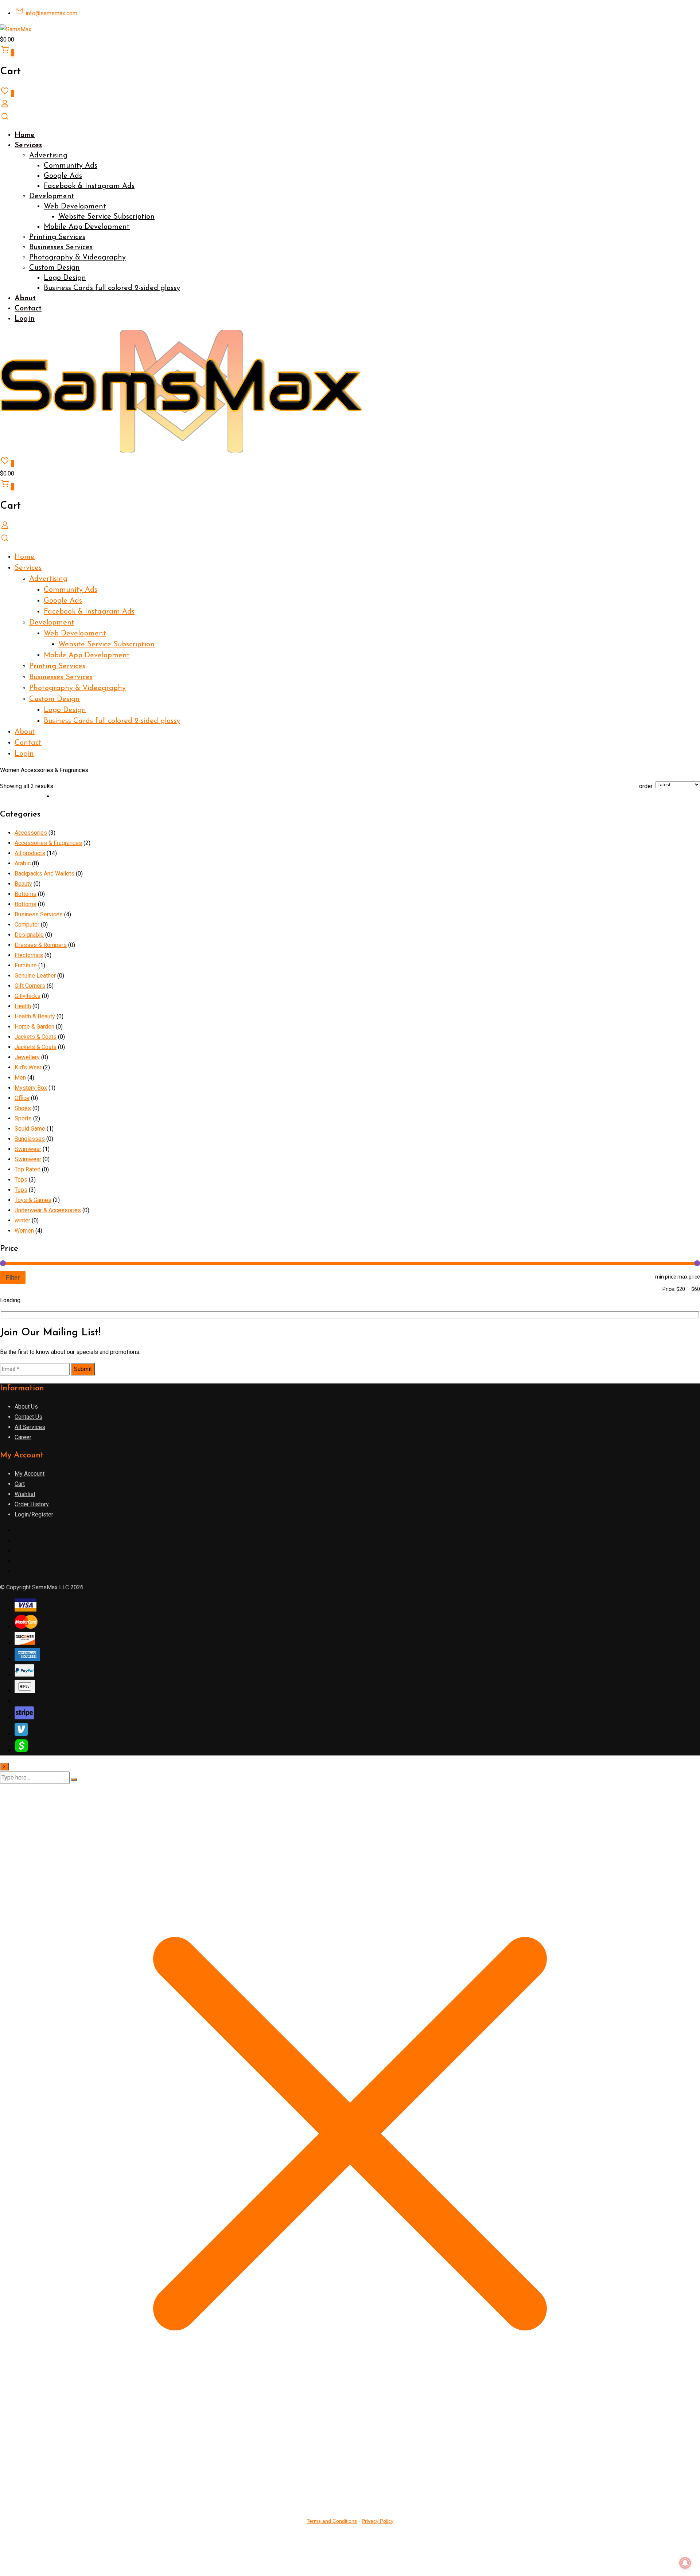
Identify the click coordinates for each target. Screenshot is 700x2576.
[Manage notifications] (685, 2563)
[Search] (5, 119)
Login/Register (34, 1514)
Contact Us (28, 1417)
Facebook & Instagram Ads (89, 186)
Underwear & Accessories (48, 1210)
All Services (30, 1427)
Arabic (23, 863)
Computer (27, 925)
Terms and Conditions (332, 2521)
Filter (13, 1277)
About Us (26, 1407)
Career (23, 1437)
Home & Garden (34, 1027)
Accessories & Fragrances (48, 843)
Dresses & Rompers (41, 945)
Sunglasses (30, 1139)
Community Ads (71, 166)
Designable (29, 935)
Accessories (31, 833)
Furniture (26, 965)
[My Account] (5, 106)
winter (22, 1220)
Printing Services (57, 237)
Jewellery (27, 1057)
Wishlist (25, 1494)
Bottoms (26, 894)
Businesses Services (61, 247)
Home (25, 135)
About (25, 298)
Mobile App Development (87, 227)
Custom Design (55, 268)
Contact (28, 309)
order (646, 786)
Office (22, 1098)
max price (689, 1277)
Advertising (48, 156)
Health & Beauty (35, 1016)
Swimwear (28, 1149)
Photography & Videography (77, 258)
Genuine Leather (35, 976)
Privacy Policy (378, 2521)
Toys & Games (33, 1200)
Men (20, 1078)
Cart (20, 1484)
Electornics (29, 955)
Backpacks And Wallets (44, 874)
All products (30, 853)
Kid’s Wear (28, 1067)
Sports (23, 1118)
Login (25, 319)
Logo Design (65, 278)
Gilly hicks (28, 996)
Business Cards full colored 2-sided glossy (112, 288)
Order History (32, 1504)
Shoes (23, 1108)
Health (23, 1006)
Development (52, 196)
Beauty (23, 884)
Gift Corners (30, 986)
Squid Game (30, 1129)
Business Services (39, 914)
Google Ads (63, 176)
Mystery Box (31, 1088)
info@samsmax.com (51, 13)
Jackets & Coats (36, 1037)
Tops (21, 1180)
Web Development (75, 207)
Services (28, 145)
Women (24, 1231)
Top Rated (28, 1169)
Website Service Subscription (106, 217)
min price (666, 1277)
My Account (30, 1474)
